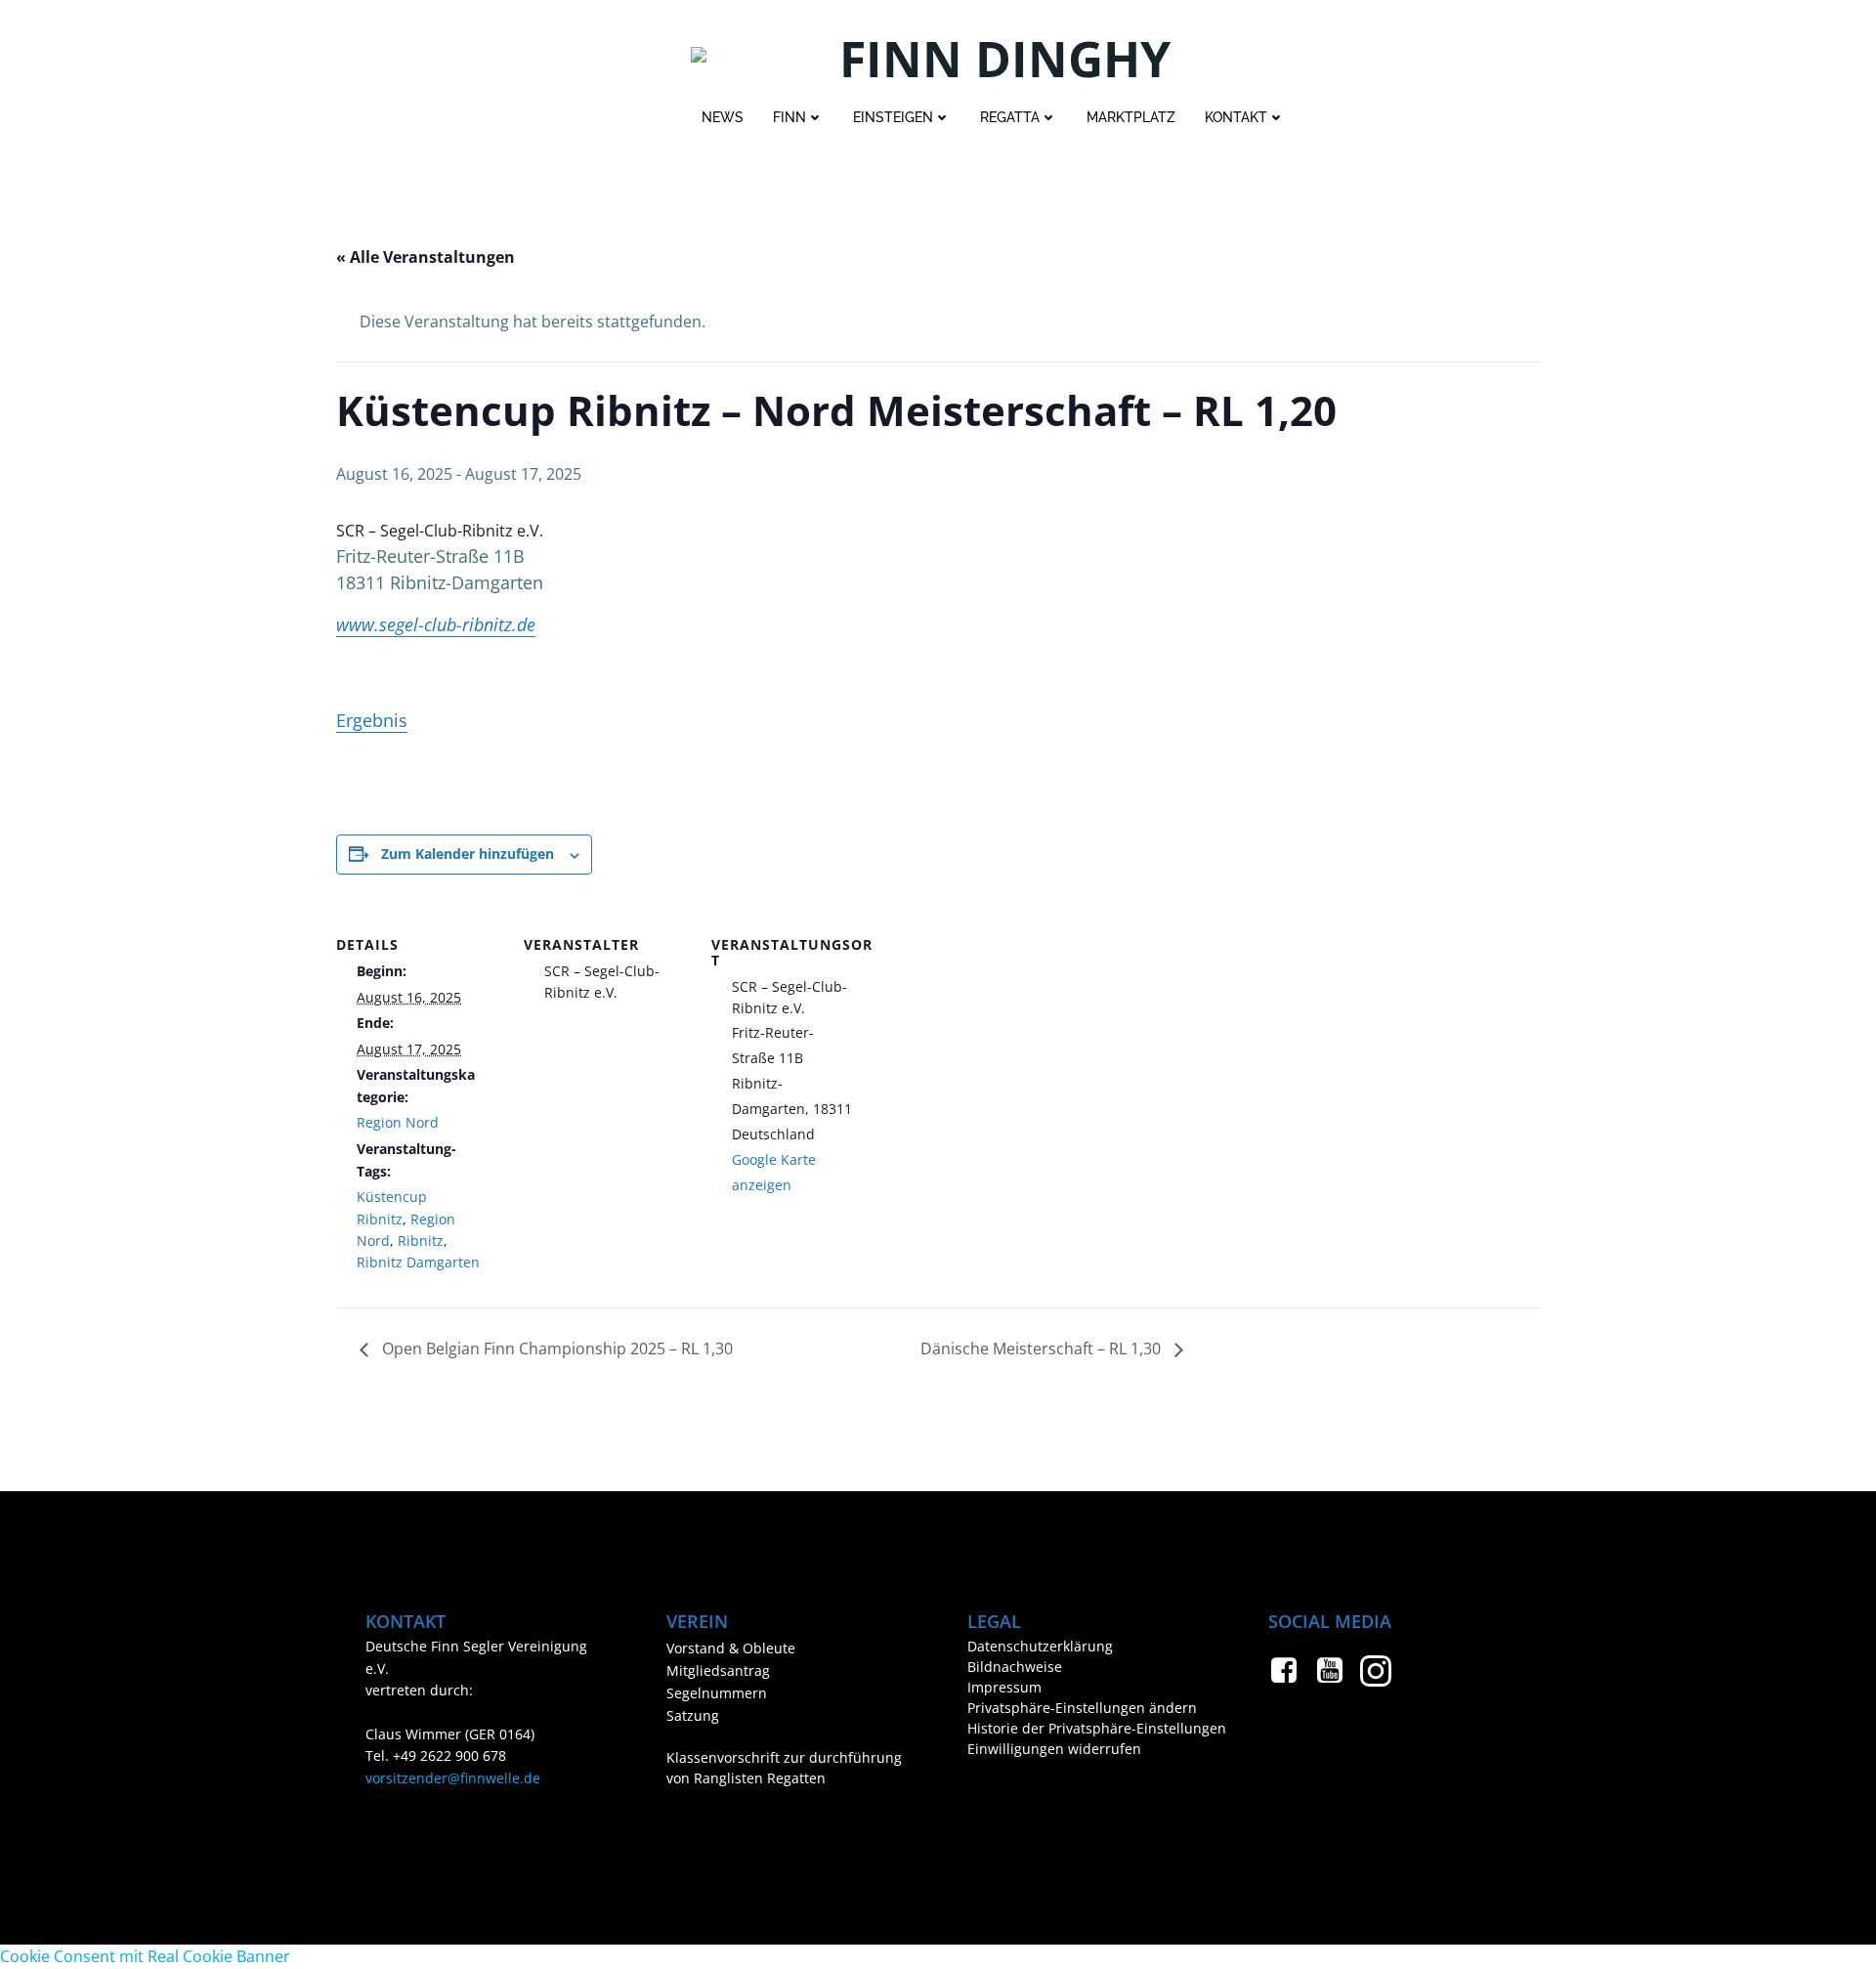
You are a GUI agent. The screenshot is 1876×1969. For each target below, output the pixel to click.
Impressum (1004, 1687)
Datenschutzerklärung (1040, 1646)
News (723, 117)
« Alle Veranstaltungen (426, 257)
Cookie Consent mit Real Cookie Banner (145, 1956)
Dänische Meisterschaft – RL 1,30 (1043, 1348)
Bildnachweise (1015, 1667)
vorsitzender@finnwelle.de (453, 1778)
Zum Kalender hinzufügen (468, 854)
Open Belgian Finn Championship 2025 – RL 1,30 (555, 1348)
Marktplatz (1131, 117)
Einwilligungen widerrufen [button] (1054, 1749)
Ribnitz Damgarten (418, 1262)
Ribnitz (421, 1241)
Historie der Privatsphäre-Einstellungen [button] (1088, 1728)
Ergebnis (372, 720)
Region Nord (398, 1122)
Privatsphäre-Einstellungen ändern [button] (1082, 1708)
